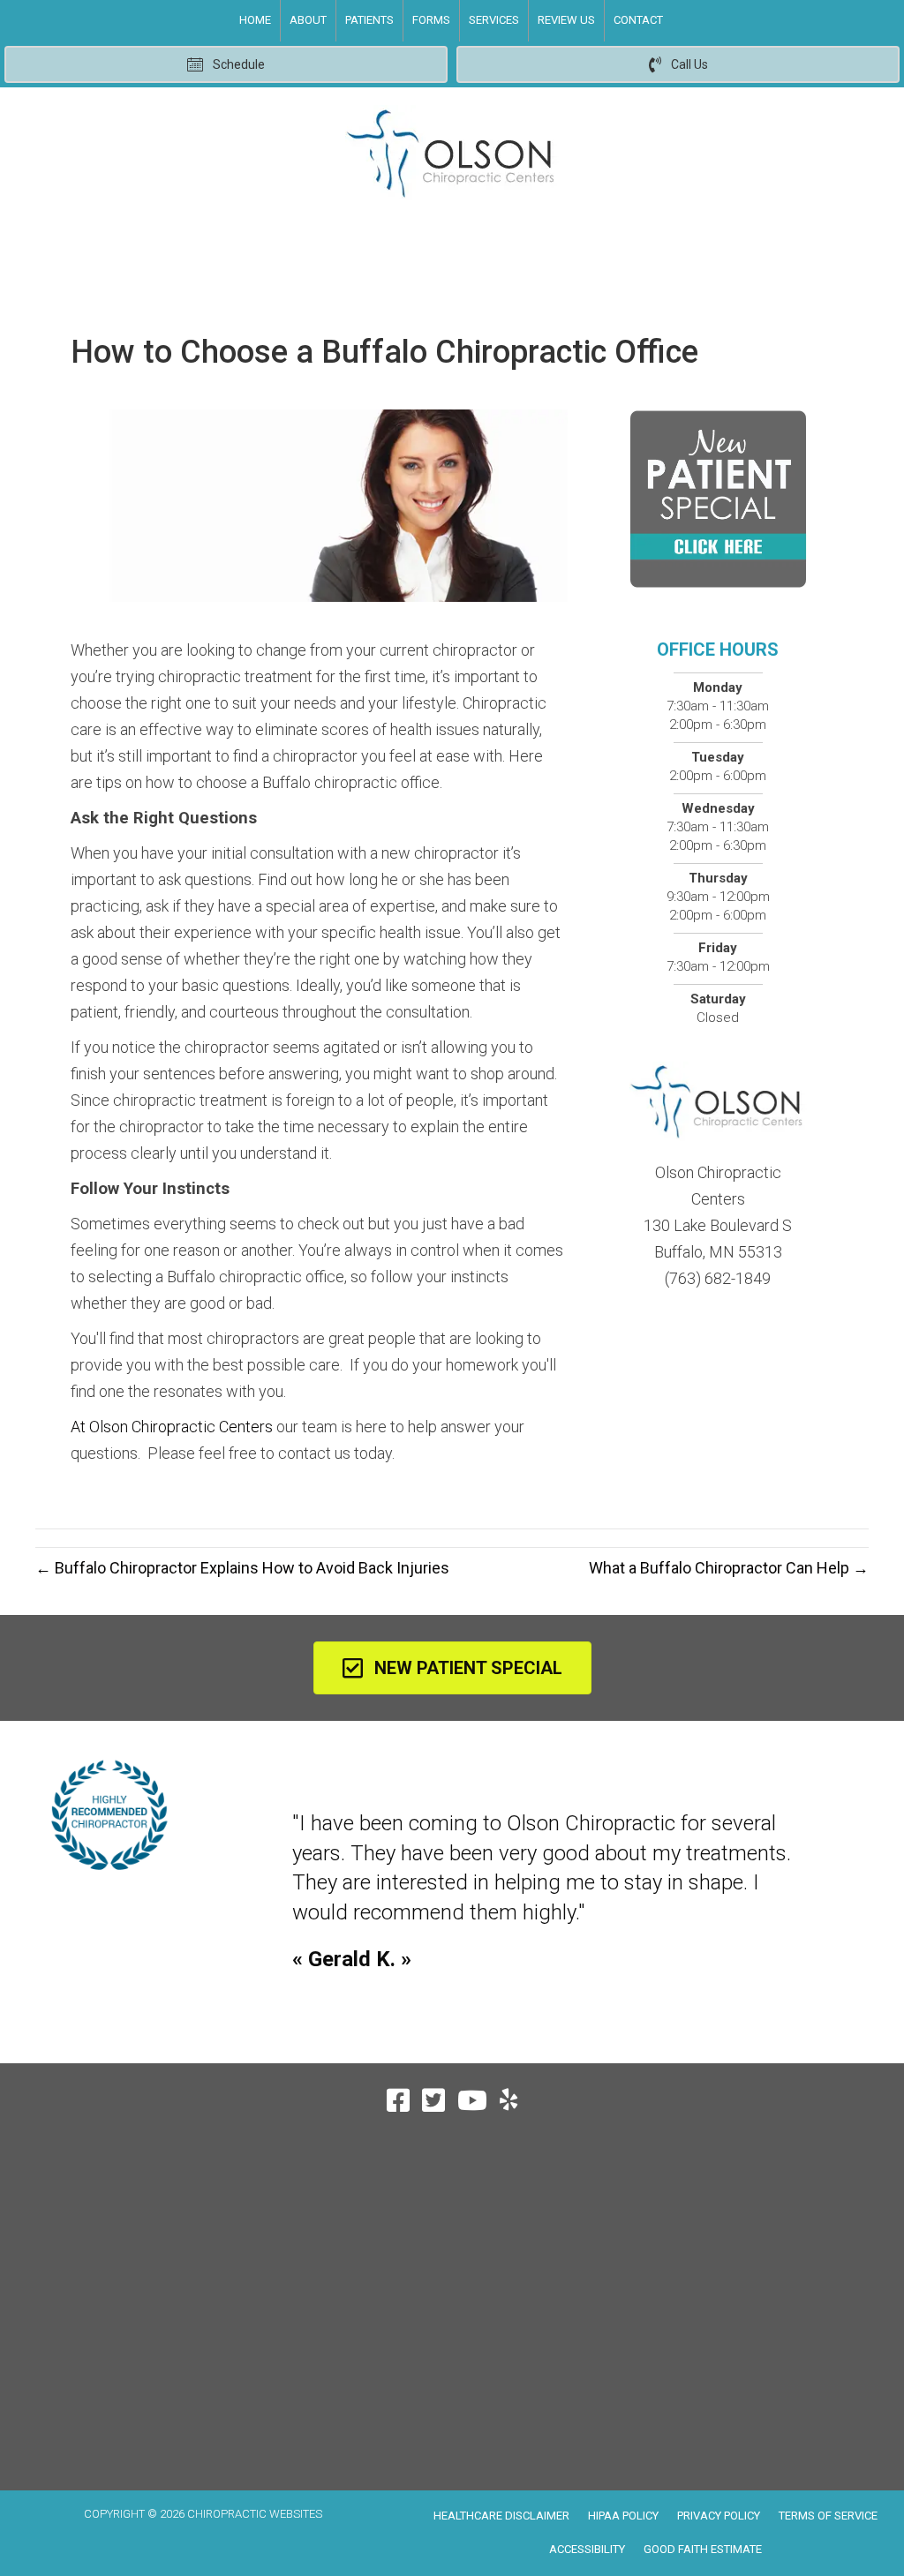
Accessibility (587, 2549)
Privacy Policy (719, 2516)
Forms (431, 20)
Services (494, 20)
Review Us (566, 20)
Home (255, 20)
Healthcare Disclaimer (501, 2516)
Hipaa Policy (623, 2516)
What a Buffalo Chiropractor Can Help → (729, 1568)
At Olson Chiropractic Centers (172, 1427)
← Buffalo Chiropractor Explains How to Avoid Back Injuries (242, 1568)
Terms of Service (828, 2516)
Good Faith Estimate (703, 2549)
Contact (638, 20)
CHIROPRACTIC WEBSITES (255, 2514)
